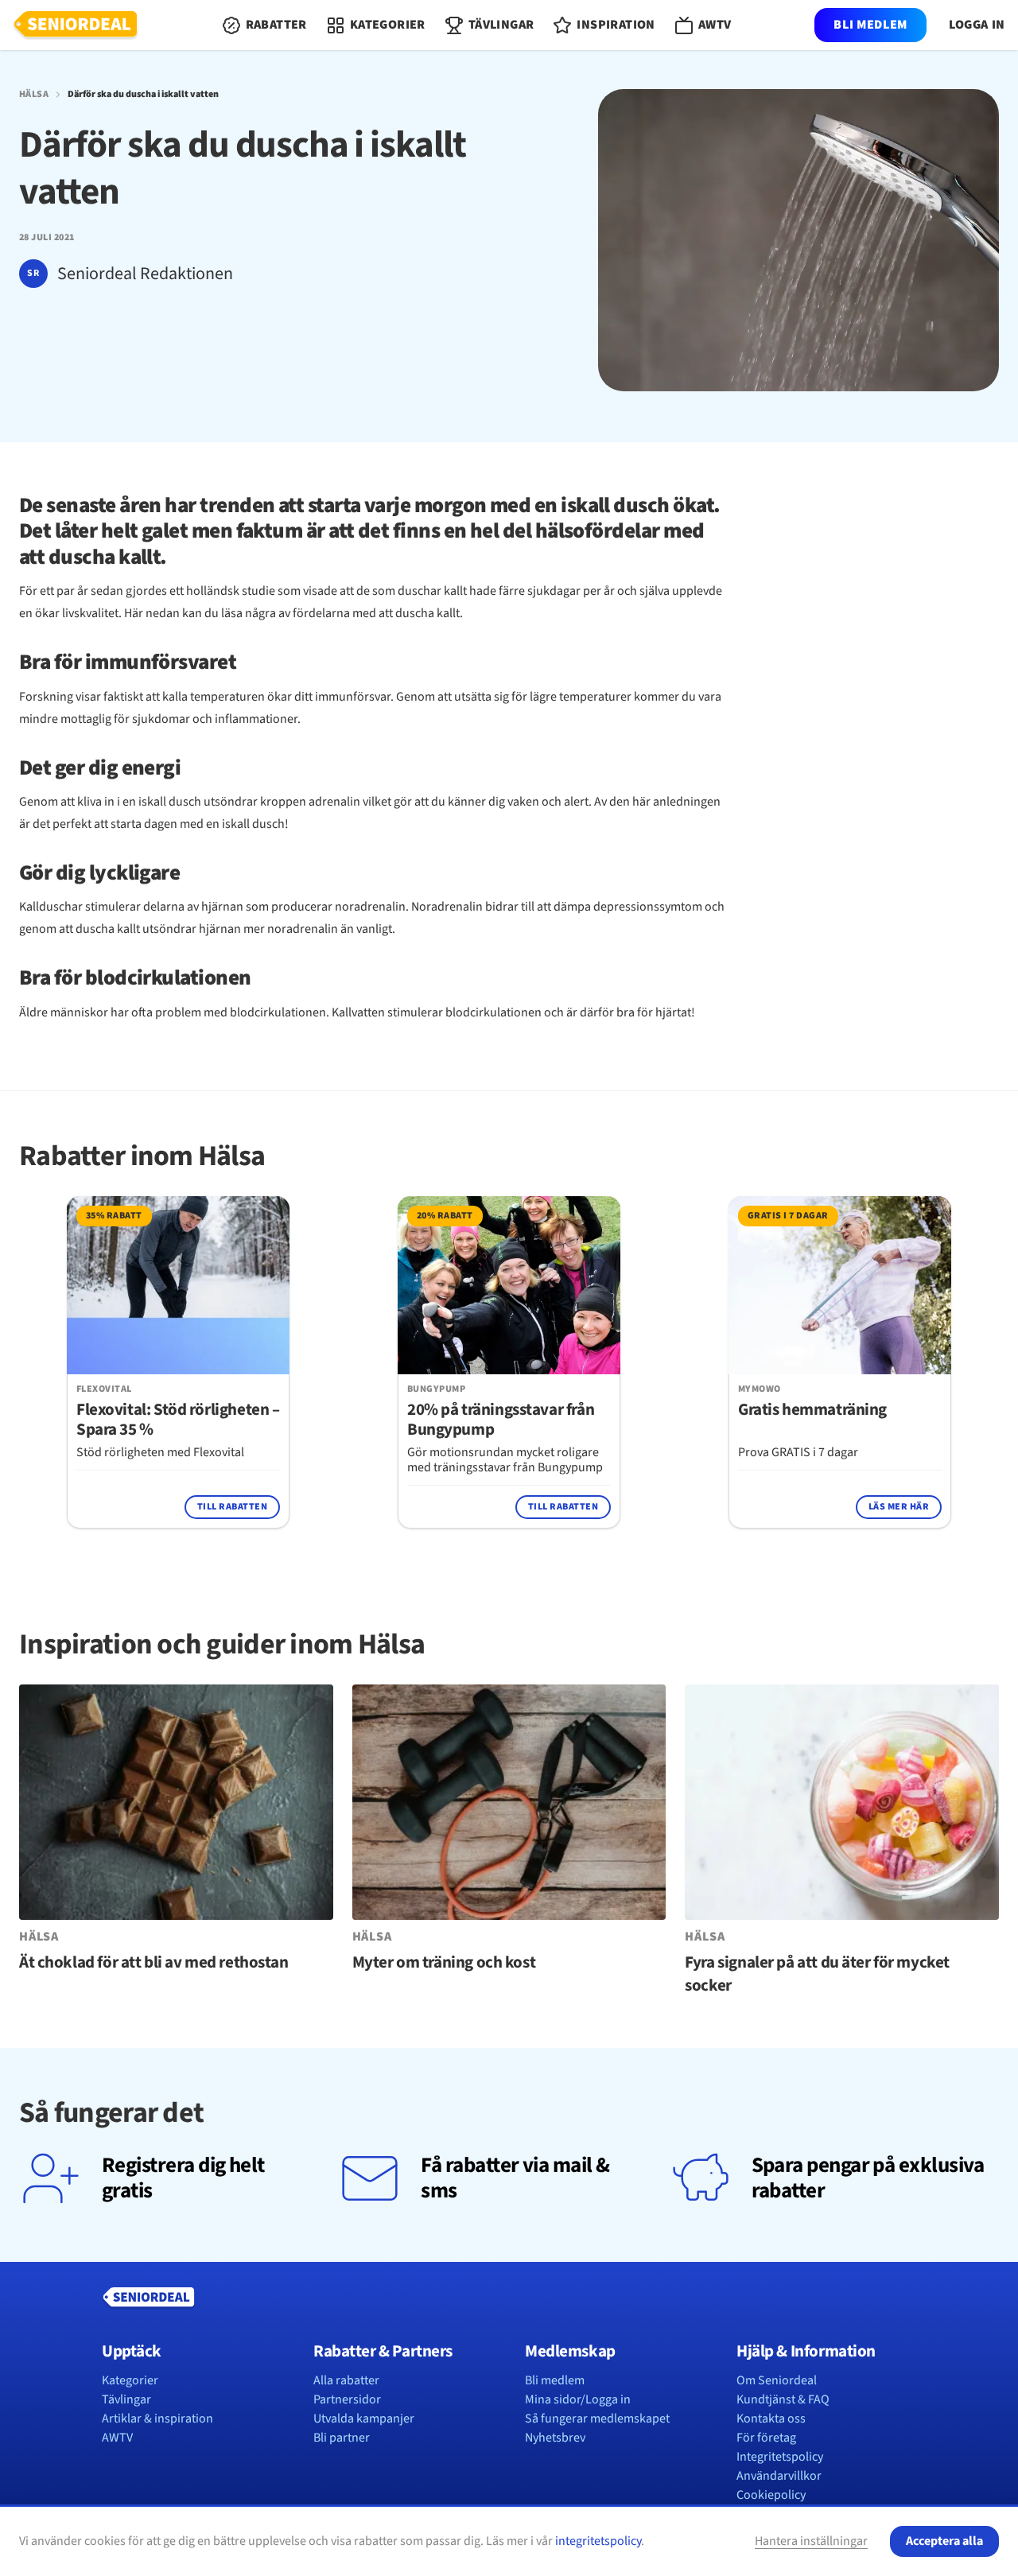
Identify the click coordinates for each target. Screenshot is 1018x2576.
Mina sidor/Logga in (578, 2399)
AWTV (117, 2438)
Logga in (977, 25)
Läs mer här (899, 1507)
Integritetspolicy (780, 2457)
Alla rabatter (346, 2380)
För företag (766, 2438)
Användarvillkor (779, 2476)
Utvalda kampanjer (364, 2419)
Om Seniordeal (777, 2380)
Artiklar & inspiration (157, 2419)
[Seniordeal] (76, 25)
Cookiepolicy (771, 2495)
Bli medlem (870, 25)
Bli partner (342, 2438)
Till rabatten (232, 1507)
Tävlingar (126, 2399)
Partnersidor (347, 2399)
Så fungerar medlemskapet (597, 2419)
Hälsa (34, 95)
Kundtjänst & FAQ (783, 2399)
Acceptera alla (944, 2541)
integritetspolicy (598, 2541)
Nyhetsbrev (555, 2438)
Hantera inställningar (811, 2541)
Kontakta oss (771, 2419)
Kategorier (130, 2380)
